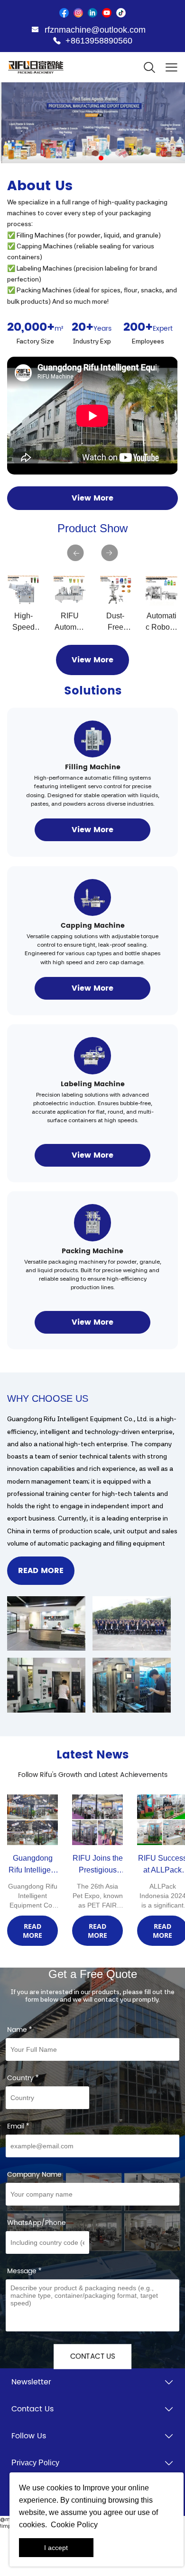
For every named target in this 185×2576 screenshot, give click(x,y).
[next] (109, 553)
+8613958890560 (99, 41)
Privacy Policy (35, 2463)
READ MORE (41, 1571)
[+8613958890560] (57, 41)
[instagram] (78, 13)
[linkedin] (92, 13)
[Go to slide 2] (92, 158)
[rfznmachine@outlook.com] (35, 31)
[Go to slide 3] (101, 158)
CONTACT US (92, 2357)
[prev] (76, 553)
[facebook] (64, 13)
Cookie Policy (74, 2525)
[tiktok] (121, 13)
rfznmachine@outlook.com (95, 30)
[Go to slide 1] (84, 158)
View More (92, 498)
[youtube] (107, 13)
